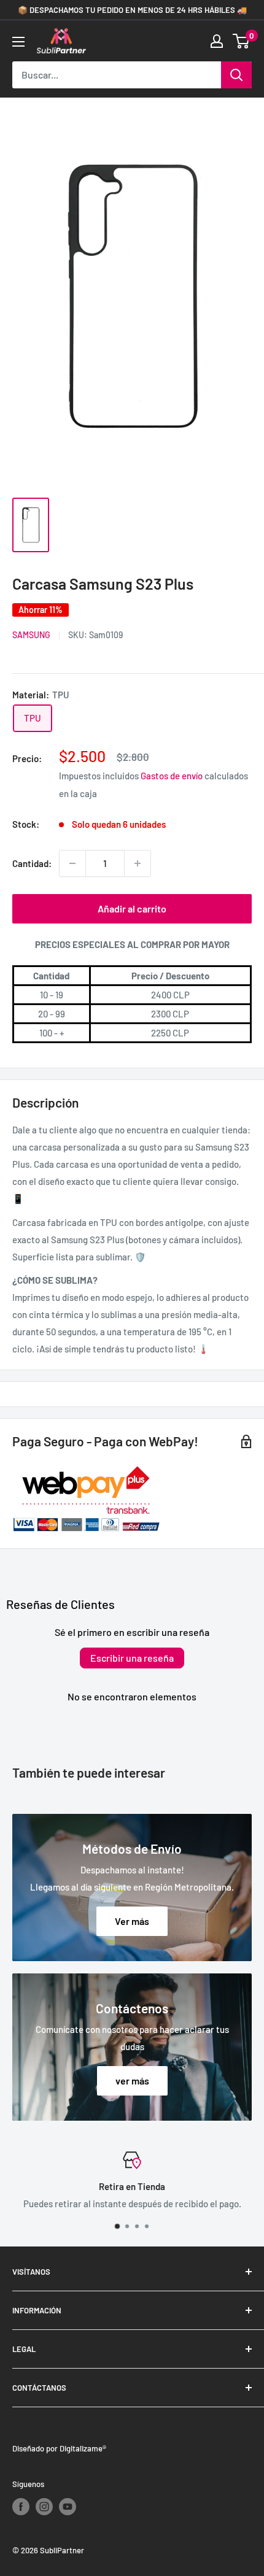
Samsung (31, 635)
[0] (242, 41)
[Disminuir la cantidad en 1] (72, 863)
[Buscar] (236, 75)
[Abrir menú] (18, 42)
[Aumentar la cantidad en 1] (138, 863)
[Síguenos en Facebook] (21, 2507)
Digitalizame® (83, 2448)
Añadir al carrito (132, 908)
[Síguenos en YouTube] (68, 2507)
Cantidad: (32, 863)
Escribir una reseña (132, 1658)
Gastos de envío (172, 776)
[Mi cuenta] (217, 41)
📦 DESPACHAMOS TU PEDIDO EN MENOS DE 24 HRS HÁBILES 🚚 (132, 10)
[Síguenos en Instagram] (44, 2507)
